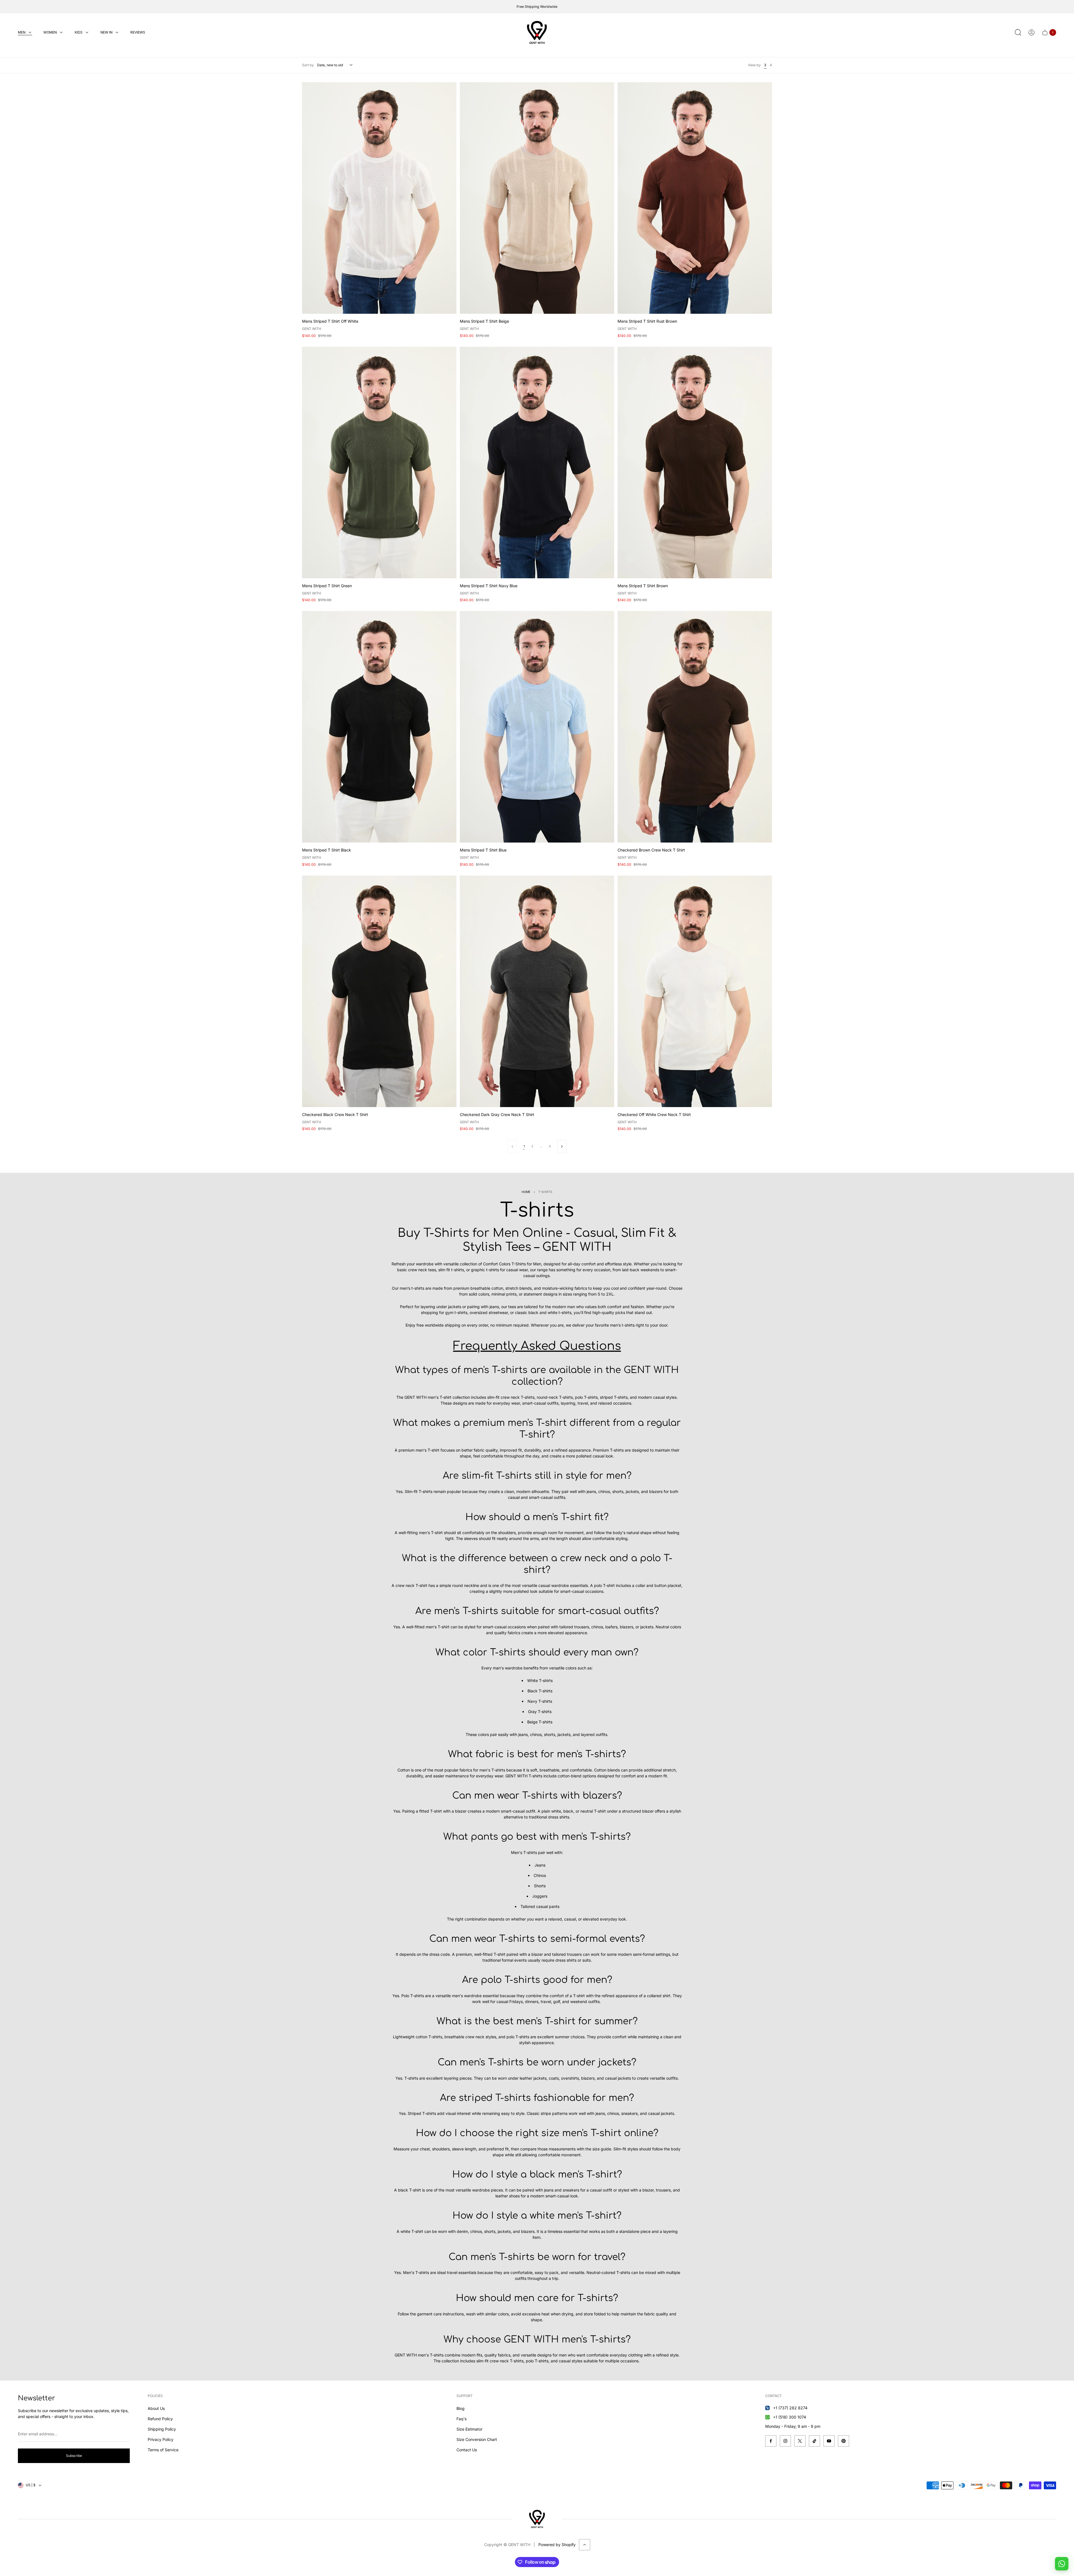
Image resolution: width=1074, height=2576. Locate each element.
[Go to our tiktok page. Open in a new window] (814, 2441)
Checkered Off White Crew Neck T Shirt (654, 1114)
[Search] (1018, 32)
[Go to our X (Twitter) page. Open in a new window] (800, 2441)
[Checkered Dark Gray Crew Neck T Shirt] (537, 991)
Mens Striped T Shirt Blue (483, 850)
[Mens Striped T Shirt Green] (379, 463)
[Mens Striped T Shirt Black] (379, 727)
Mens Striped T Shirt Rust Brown (647, 321)
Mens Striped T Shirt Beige (484, 321)
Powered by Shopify (557, 2545)
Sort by (308, 65)
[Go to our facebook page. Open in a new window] (771, 2441)
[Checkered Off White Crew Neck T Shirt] (695, 991)
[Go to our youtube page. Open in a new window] (829, 2441)
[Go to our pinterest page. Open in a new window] (844, 2441)
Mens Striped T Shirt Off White (330, 321)
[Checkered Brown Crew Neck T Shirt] (695, 727)
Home (526, 1192)
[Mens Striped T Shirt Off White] (379, 198)
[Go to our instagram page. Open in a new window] (785, 2441)
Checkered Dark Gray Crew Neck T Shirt (497, 1114)
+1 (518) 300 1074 (790, 2417)
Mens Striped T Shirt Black (327, 850)
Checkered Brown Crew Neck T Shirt (651, 850)
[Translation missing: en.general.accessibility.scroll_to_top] (585, 2545)
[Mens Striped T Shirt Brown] (695, 463)
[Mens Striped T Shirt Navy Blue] (537, 463)
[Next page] (562, 1147)
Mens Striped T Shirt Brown (643, 586)
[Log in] (1031, 32)
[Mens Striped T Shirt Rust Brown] (695, 198)
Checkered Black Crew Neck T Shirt (335, 1114)
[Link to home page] (537, 2519)
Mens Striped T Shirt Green (327, 586)
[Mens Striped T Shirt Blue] (537, 727)
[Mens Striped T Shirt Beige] (537, 198)
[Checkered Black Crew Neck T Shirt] (379, 991)
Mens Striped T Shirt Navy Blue (489, 586)
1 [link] (524, 1146)
